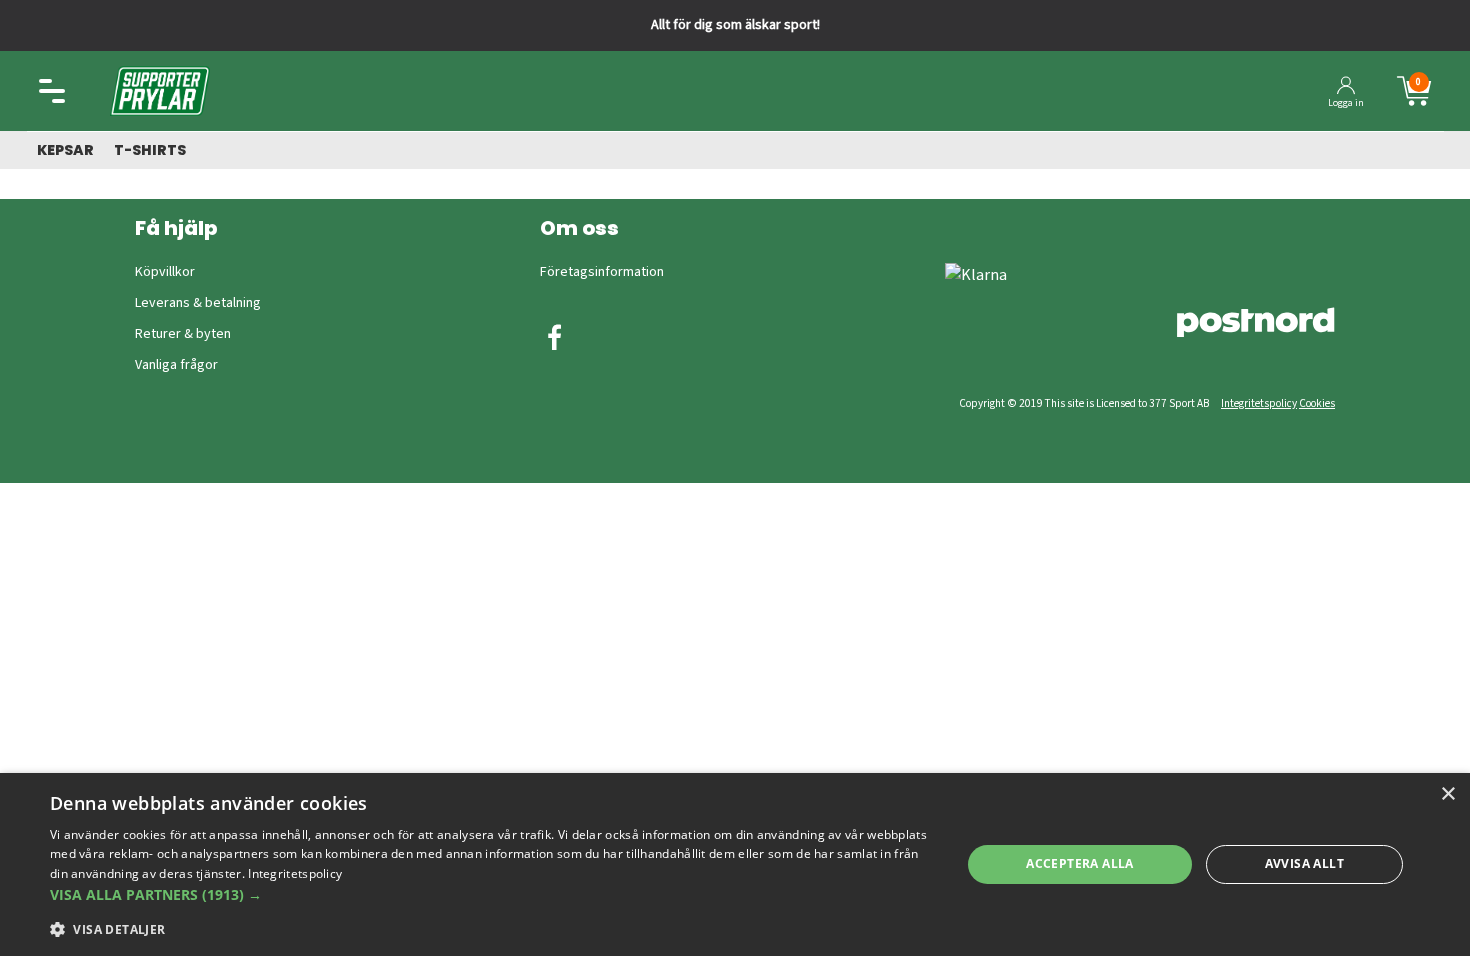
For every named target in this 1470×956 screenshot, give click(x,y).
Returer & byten (183, 334)
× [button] (1447, 794)
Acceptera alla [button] (1080, 863)
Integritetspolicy (1259, 403)
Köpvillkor (165, 272)
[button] (492, 894)
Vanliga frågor (176, 365)
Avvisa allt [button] (1304, 863)
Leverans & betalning (198, 303)
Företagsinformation (602, 272)
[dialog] (735, 864)
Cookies (1317, 403)
